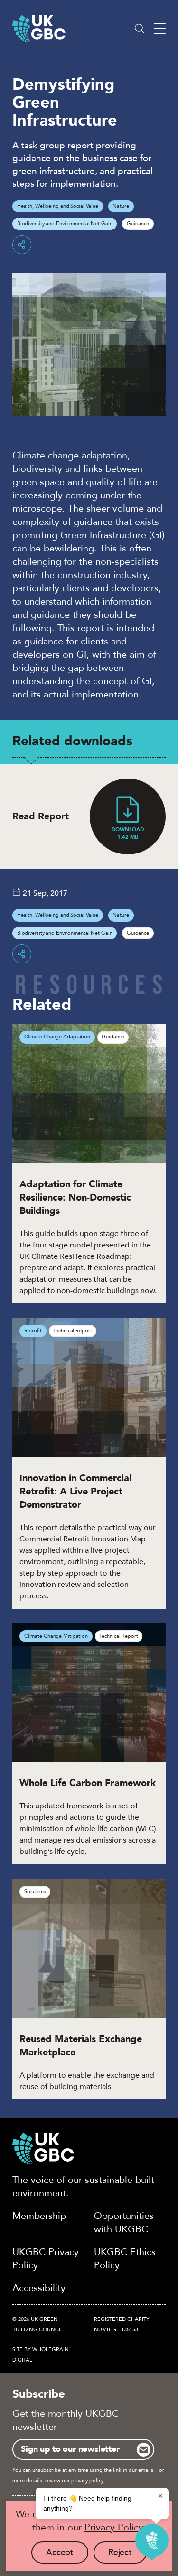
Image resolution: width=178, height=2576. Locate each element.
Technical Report (72, 1331)
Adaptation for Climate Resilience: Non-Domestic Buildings (75, 1197)
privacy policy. (88, 2480)
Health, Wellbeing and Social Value (58, 206)
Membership (39, 2216)
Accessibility (39, 2288)
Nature (121, 206)
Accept (67, 2555)
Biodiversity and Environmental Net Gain (65, 224)
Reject (127, 2555)
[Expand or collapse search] (140, 28)
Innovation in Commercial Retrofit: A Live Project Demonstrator (75, 1491)
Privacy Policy (114, 2527)
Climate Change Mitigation (56, 1636)
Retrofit (33, 1331)
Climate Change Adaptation (57, 1037)
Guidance (138, 224)
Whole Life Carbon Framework (88, 1783)
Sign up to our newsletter (70, 2449)
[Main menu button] (160, 29)
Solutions (35, 1892)
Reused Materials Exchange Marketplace (81, 2046)
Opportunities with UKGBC (124, 2223)
